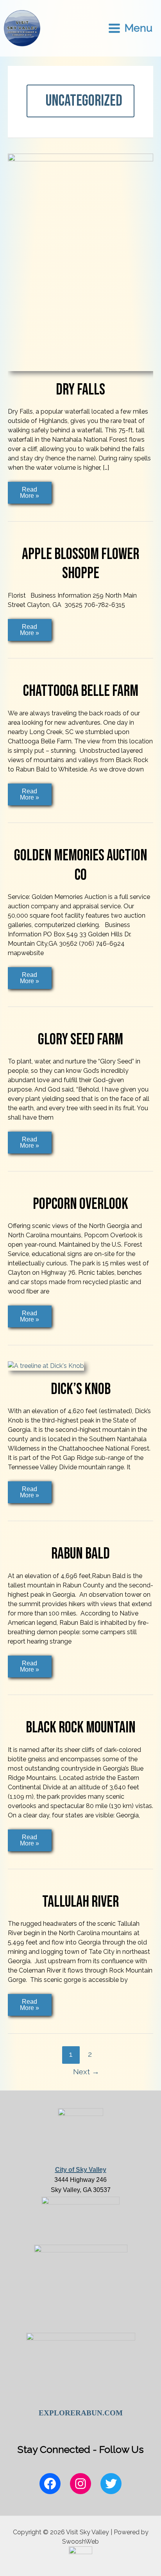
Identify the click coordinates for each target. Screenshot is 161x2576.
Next (86, 2072)
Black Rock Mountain (81, 1728)
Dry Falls (80, 390)
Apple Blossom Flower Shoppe (80, 564)
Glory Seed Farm (80, 1040)
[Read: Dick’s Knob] (46, 1365)
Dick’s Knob (81, 1389)
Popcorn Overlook (80, 1204)
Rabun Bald (80, 1554)
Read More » (30, 492)
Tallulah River (80, 1902)
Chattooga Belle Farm (81, 691)
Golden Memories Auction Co (81, 865)
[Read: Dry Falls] (80, 262)
